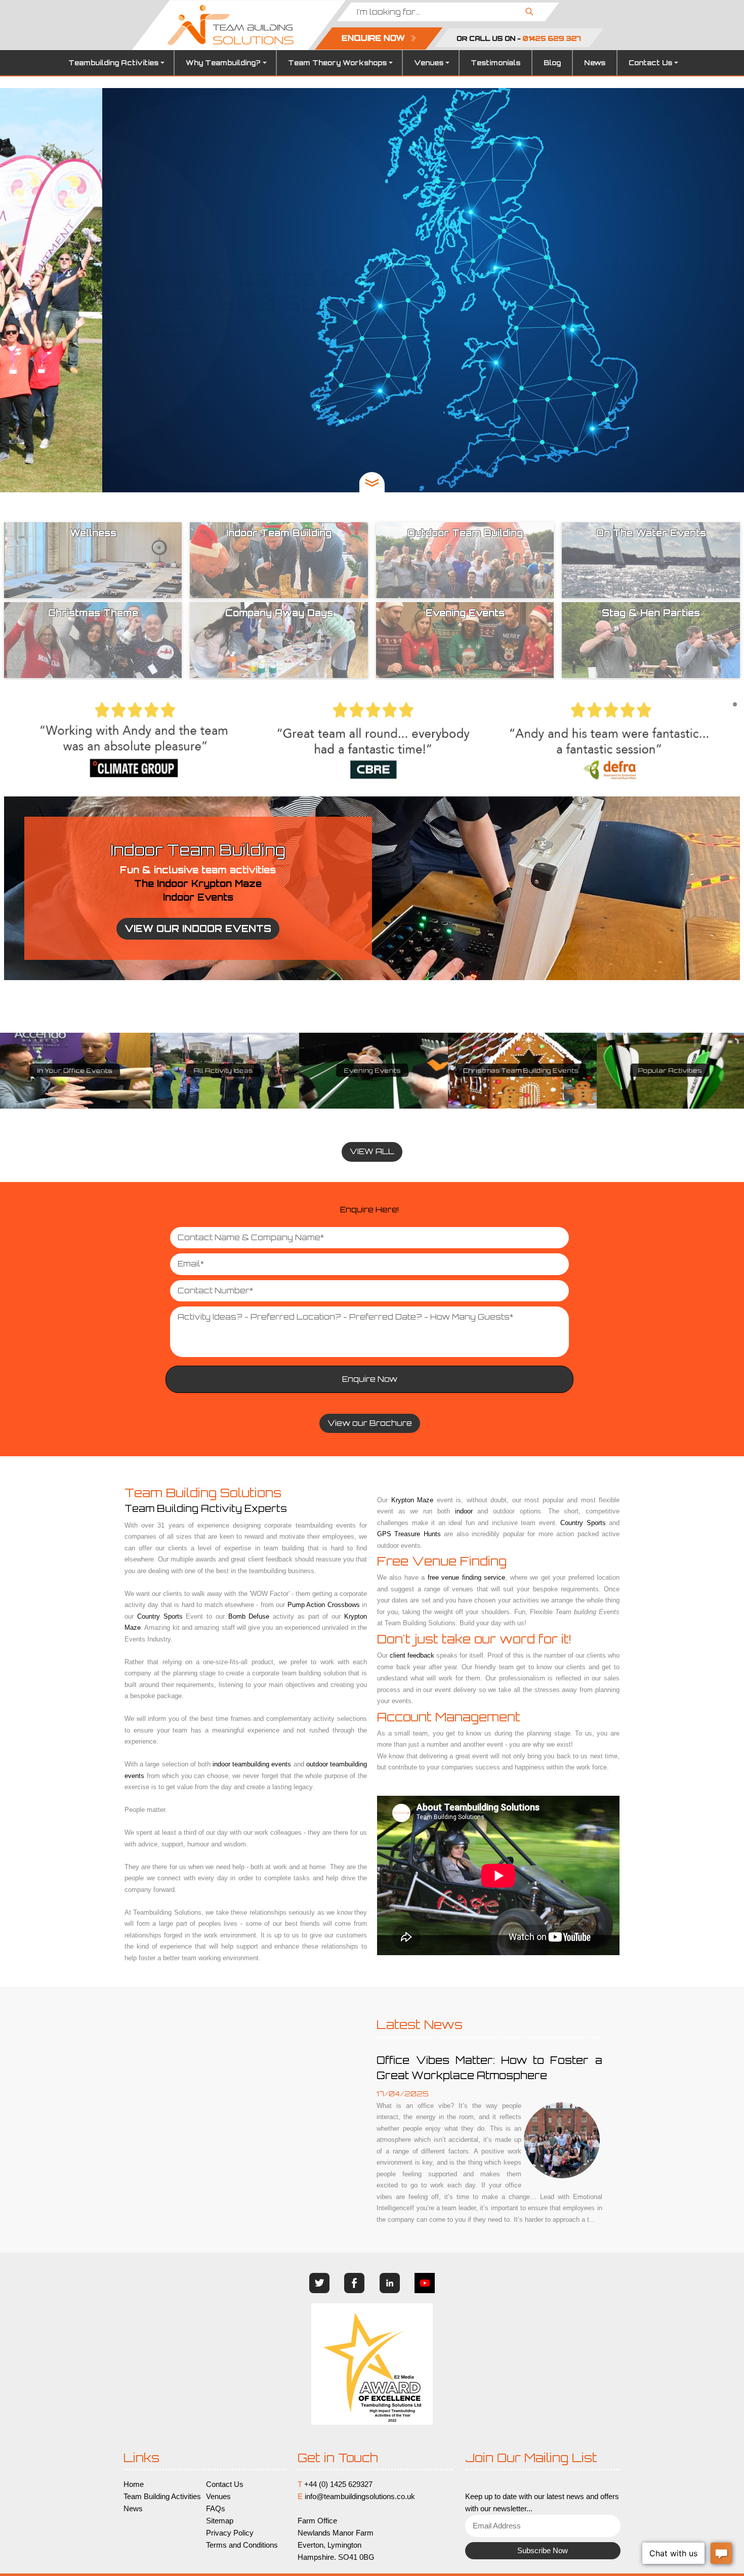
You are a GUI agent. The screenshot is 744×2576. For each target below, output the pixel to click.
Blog (552, 63)
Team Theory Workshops (337, 63)
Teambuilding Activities (113, 63)
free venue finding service (466, 1577)
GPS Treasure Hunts (372, 1071)
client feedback (412, 1655)
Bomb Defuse (249, 1616)
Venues (429, 63)
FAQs (216, 2509)
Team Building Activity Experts (206, 1508)
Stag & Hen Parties (670, 1071)
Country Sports (160, 1616)
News (595, 63)
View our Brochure (370, 1423)
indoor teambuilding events (252, 1764)
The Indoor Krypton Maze (198, 883)
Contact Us (650, 63)
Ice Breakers (521, 1071)
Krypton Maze (412, 1500)
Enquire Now (370, 1379)
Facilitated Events (74, 1071)
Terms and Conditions (242, 2545)
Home (134, 2484)
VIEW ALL (372, 1151)
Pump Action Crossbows (324, 1605)
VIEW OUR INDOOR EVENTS (198, 928)
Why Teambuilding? (223, 63)
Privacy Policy (230, 2533)
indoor (464, 1511)
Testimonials (495, 63)
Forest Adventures (223, 1071)
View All (372, 331)
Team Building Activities (162, 2497)
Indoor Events (198, 897)
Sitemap (220, 2521)
